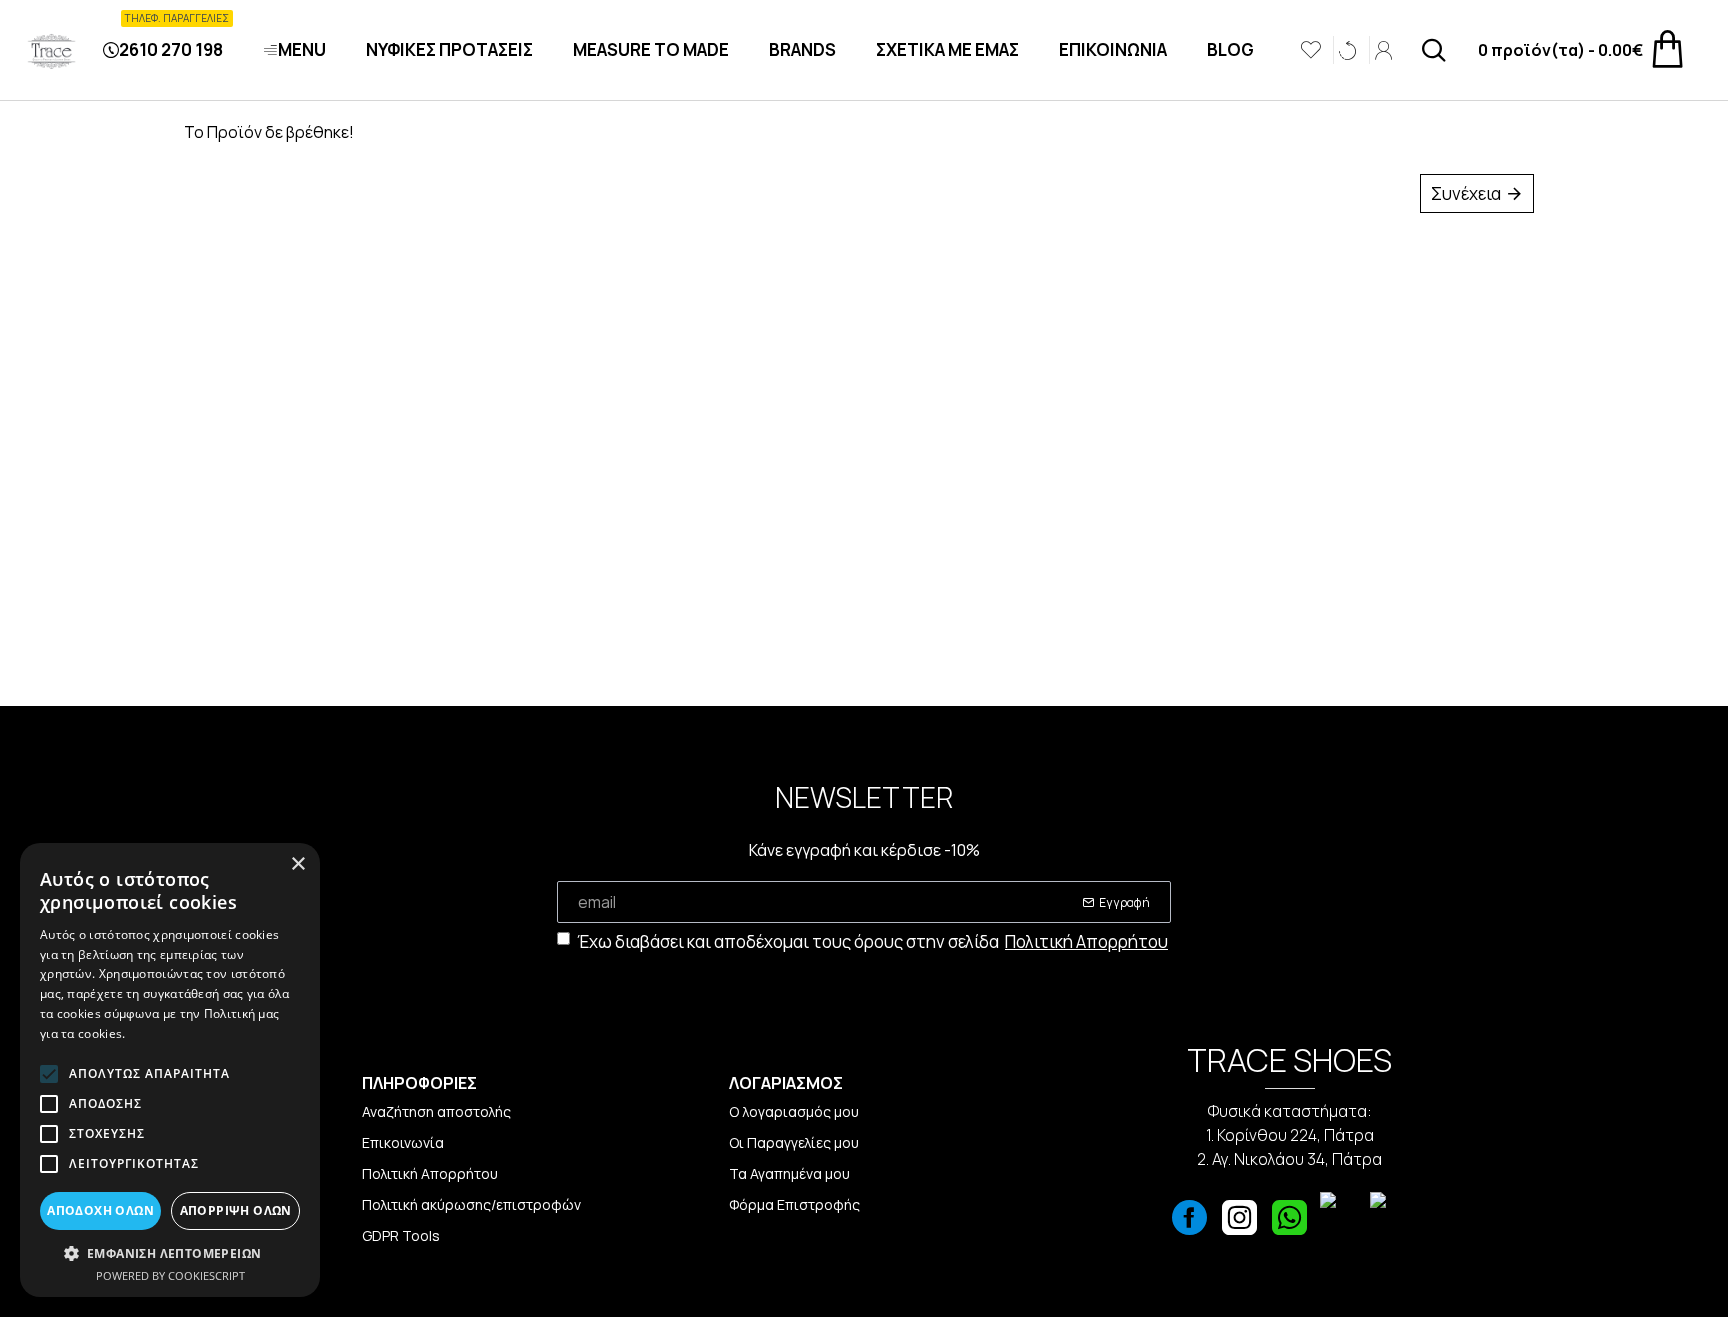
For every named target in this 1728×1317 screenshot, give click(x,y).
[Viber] (1340, 1223)
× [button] (297, 864)
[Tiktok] (1390, 1223)
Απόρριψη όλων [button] (236, 1210)
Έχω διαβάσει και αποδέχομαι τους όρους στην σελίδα (872, 941)
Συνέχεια (1466, 193)
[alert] (170, 1070)
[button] (170, 1253)
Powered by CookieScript (170, 1275)
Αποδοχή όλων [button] (100, 1210)
